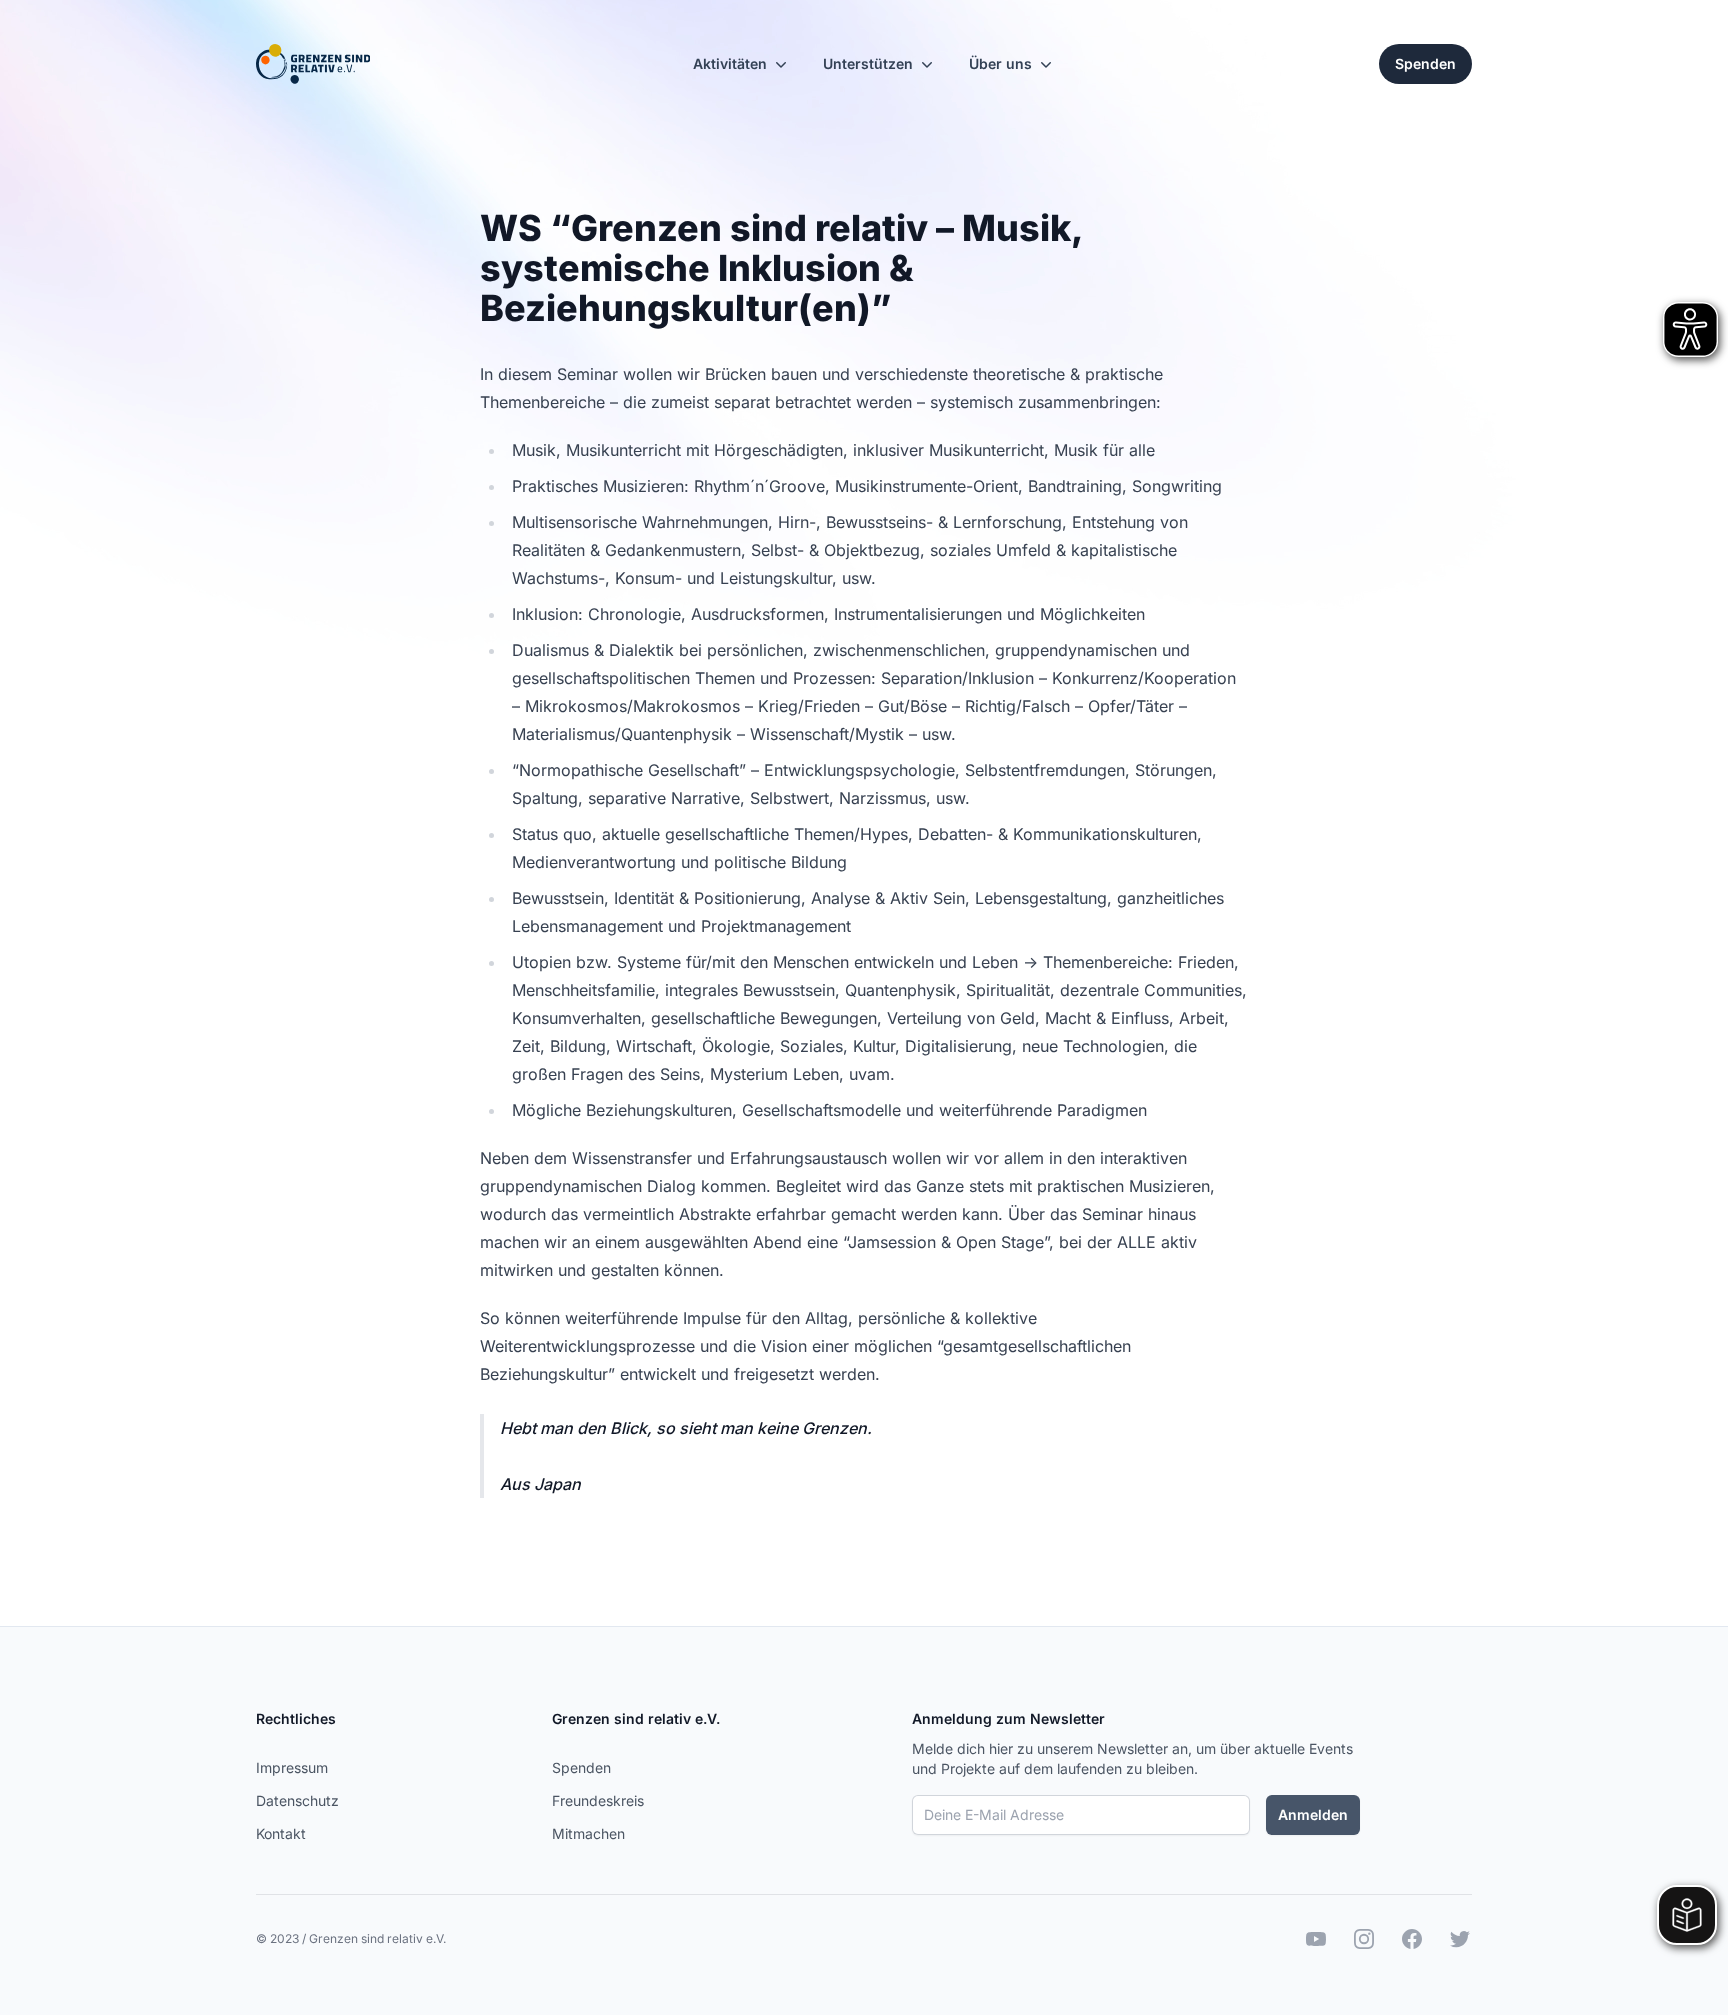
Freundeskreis (598, 1800)
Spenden (581, 1767)
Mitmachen (588, 1833)
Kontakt (281, 1833)
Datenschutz (297, 1800)
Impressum (292, 1767)
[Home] (313, 64)
